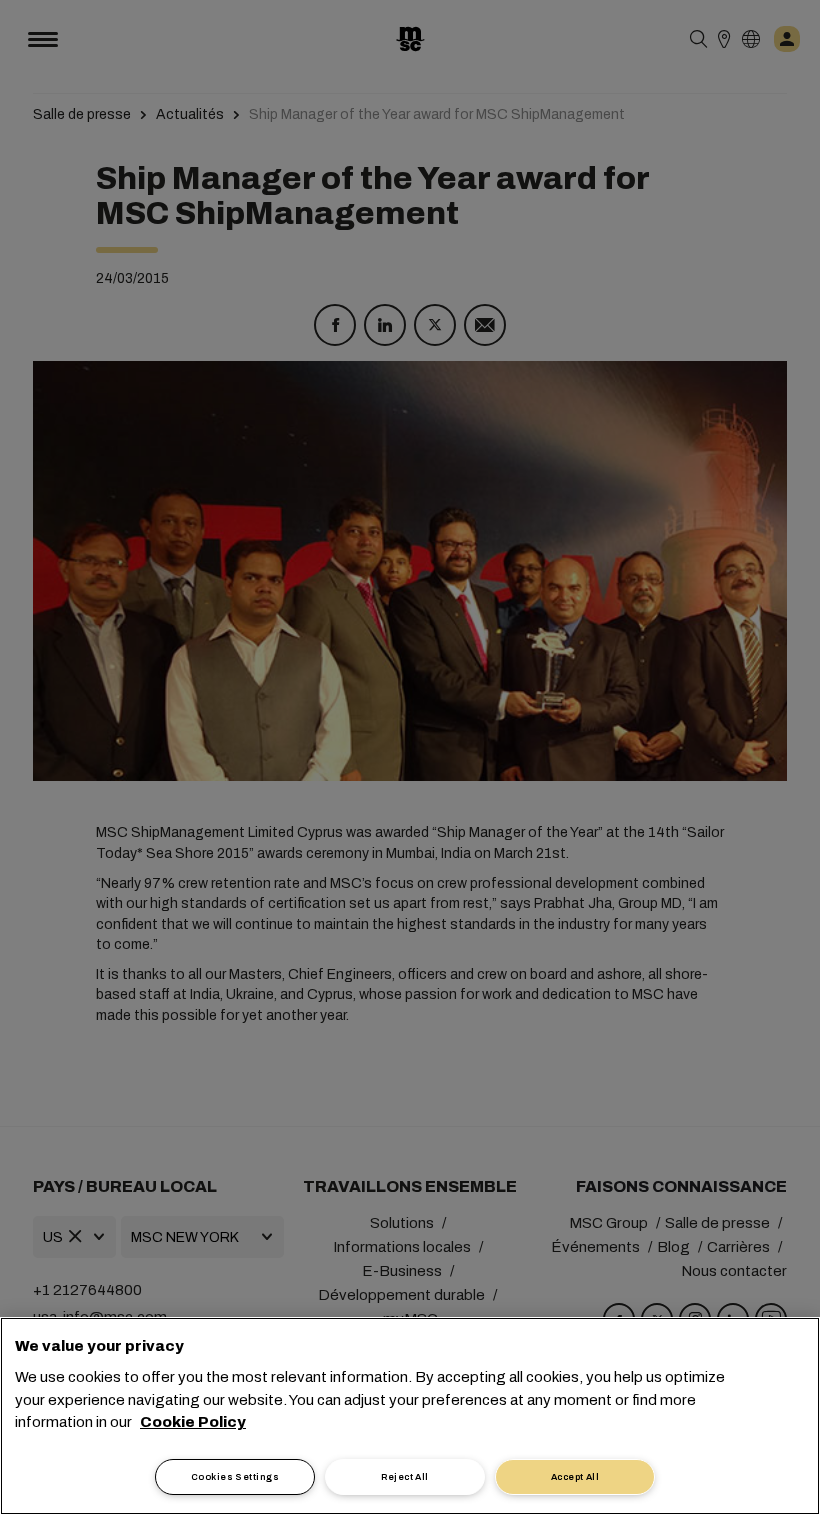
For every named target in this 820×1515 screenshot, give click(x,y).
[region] (410, 1416)
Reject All (405, 1477)
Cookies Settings (235, 1477)
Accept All (575, 1477)
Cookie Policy (193, 1422)
